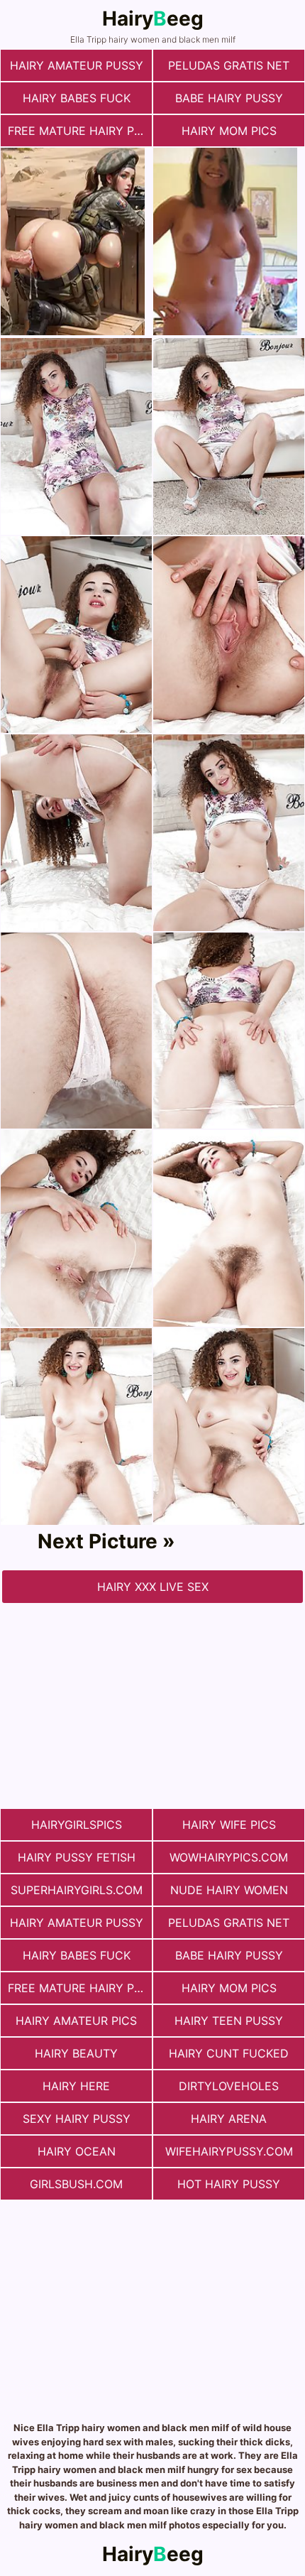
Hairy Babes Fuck (77, 98)
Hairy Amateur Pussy (77, 65)
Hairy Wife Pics (229, 1825)
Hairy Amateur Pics (76, 2021)
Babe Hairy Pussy (229, 98)
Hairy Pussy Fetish (77, 1857)
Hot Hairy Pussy (229, 2184)
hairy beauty (76, 2053)
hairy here (76, 2086)
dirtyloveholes (229, 2086)
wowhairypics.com (229, 1857)
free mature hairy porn (80, 131)
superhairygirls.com (77, 1890)
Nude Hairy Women (229, 1890)
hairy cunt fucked (229, 2053)
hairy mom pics (229, 131)
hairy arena (229, 2119)
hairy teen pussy (229, 2021)
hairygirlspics (77, 1825)
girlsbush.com (76, 2184)
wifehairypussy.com (229, 2151)
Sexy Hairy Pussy (77, 2119)
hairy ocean (77, 2151)
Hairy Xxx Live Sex (153, 1587)
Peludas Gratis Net (229, 65)
